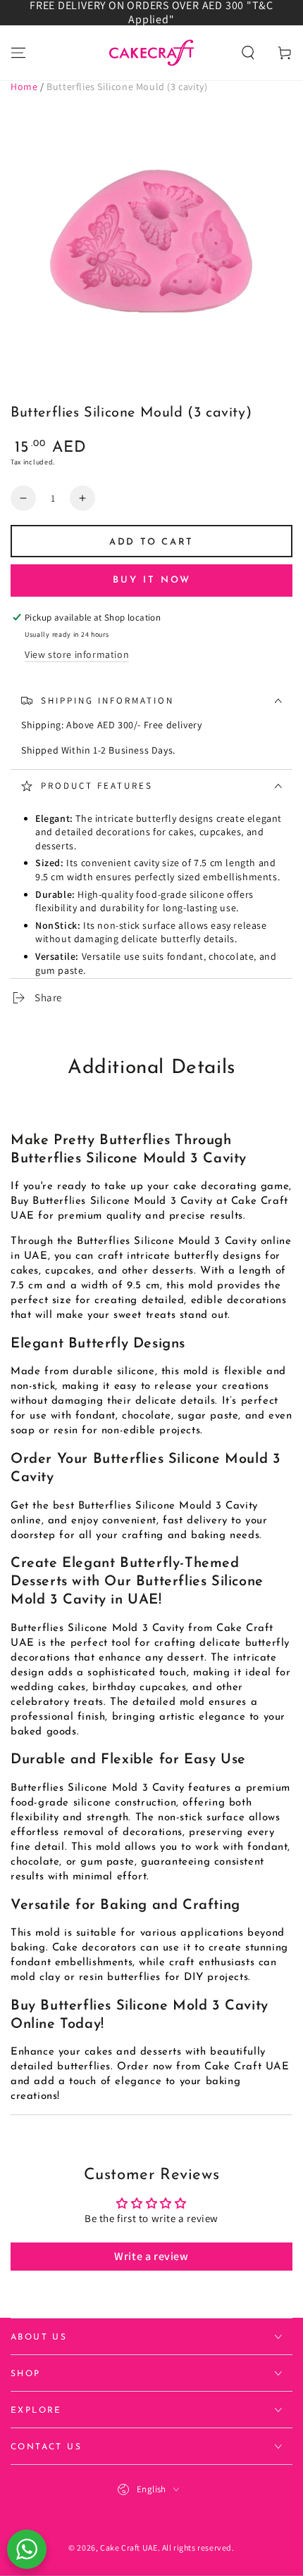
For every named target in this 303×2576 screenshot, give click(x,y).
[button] (248, 53)
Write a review (151, 2256)
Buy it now (152, 580)
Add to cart (151, 542)
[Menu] (18, 53)
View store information (77, 654)
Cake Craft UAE (129, 2548)
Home (24, 87)
